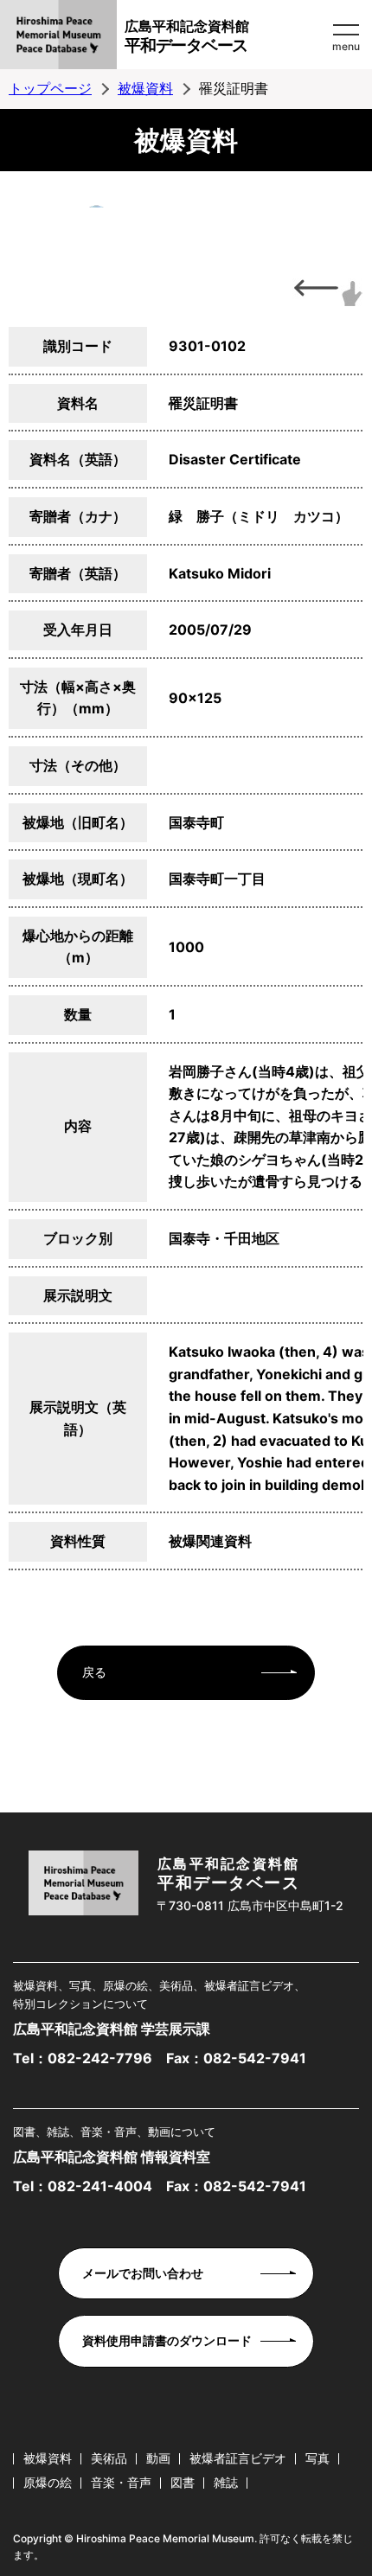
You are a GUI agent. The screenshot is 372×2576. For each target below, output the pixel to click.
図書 (183, 2482)
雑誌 (226, 2482)
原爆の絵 (48, 2482)
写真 (317, 2458)
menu (346, 46)
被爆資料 (145, 88)
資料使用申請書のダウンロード (167, 2340)
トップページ (50, 88)
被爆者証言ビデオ (238, 2458)
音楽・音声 (121, 2482)
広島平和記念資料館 (187, 36)
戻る (94, 1672)
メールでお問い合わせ (143, 2273)
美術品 (109, 2458)
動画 (158, 2458)
